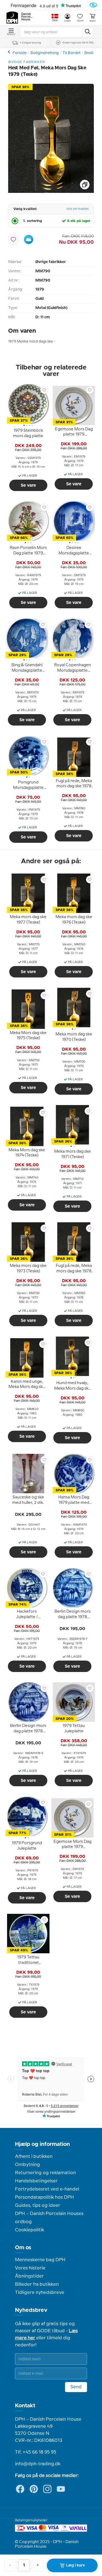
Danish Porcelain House (27, 17)
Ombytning (27, 2165)
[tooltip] (28, 434)
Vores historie (30, 2268)
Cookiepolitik (30, 2230)
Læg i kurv (75, 2565)
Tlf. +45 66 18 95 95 (36, 2452)
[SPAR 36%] (51, 192)
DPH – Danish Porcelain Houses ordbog (49, 2218)
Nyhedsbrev (31, 2310)
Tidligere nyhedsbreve (40, 2293)
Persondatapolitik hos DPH (44, 2197)
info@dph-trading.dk (38, 2464)
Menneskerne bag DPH (40, 2260)
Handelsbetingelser (36, 2181)
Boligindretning (45, 53)
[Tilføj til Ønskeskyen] (29, 239)
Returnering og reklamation (45, 2173)
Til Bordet (72, 53)
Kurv (92, 21)
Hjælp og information (42, 2144)
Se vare (28, 485)
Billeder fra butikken (37, 2284)
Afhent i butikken (34, 2157)
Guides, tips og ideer (38, 2205)
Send (76, 2387)
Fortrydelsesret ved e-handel (47, 2189)
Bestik (90, 53)
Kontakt (25, 2406)
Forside (20, 53)
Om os (23, 2248)
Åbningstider (29, 2276)
